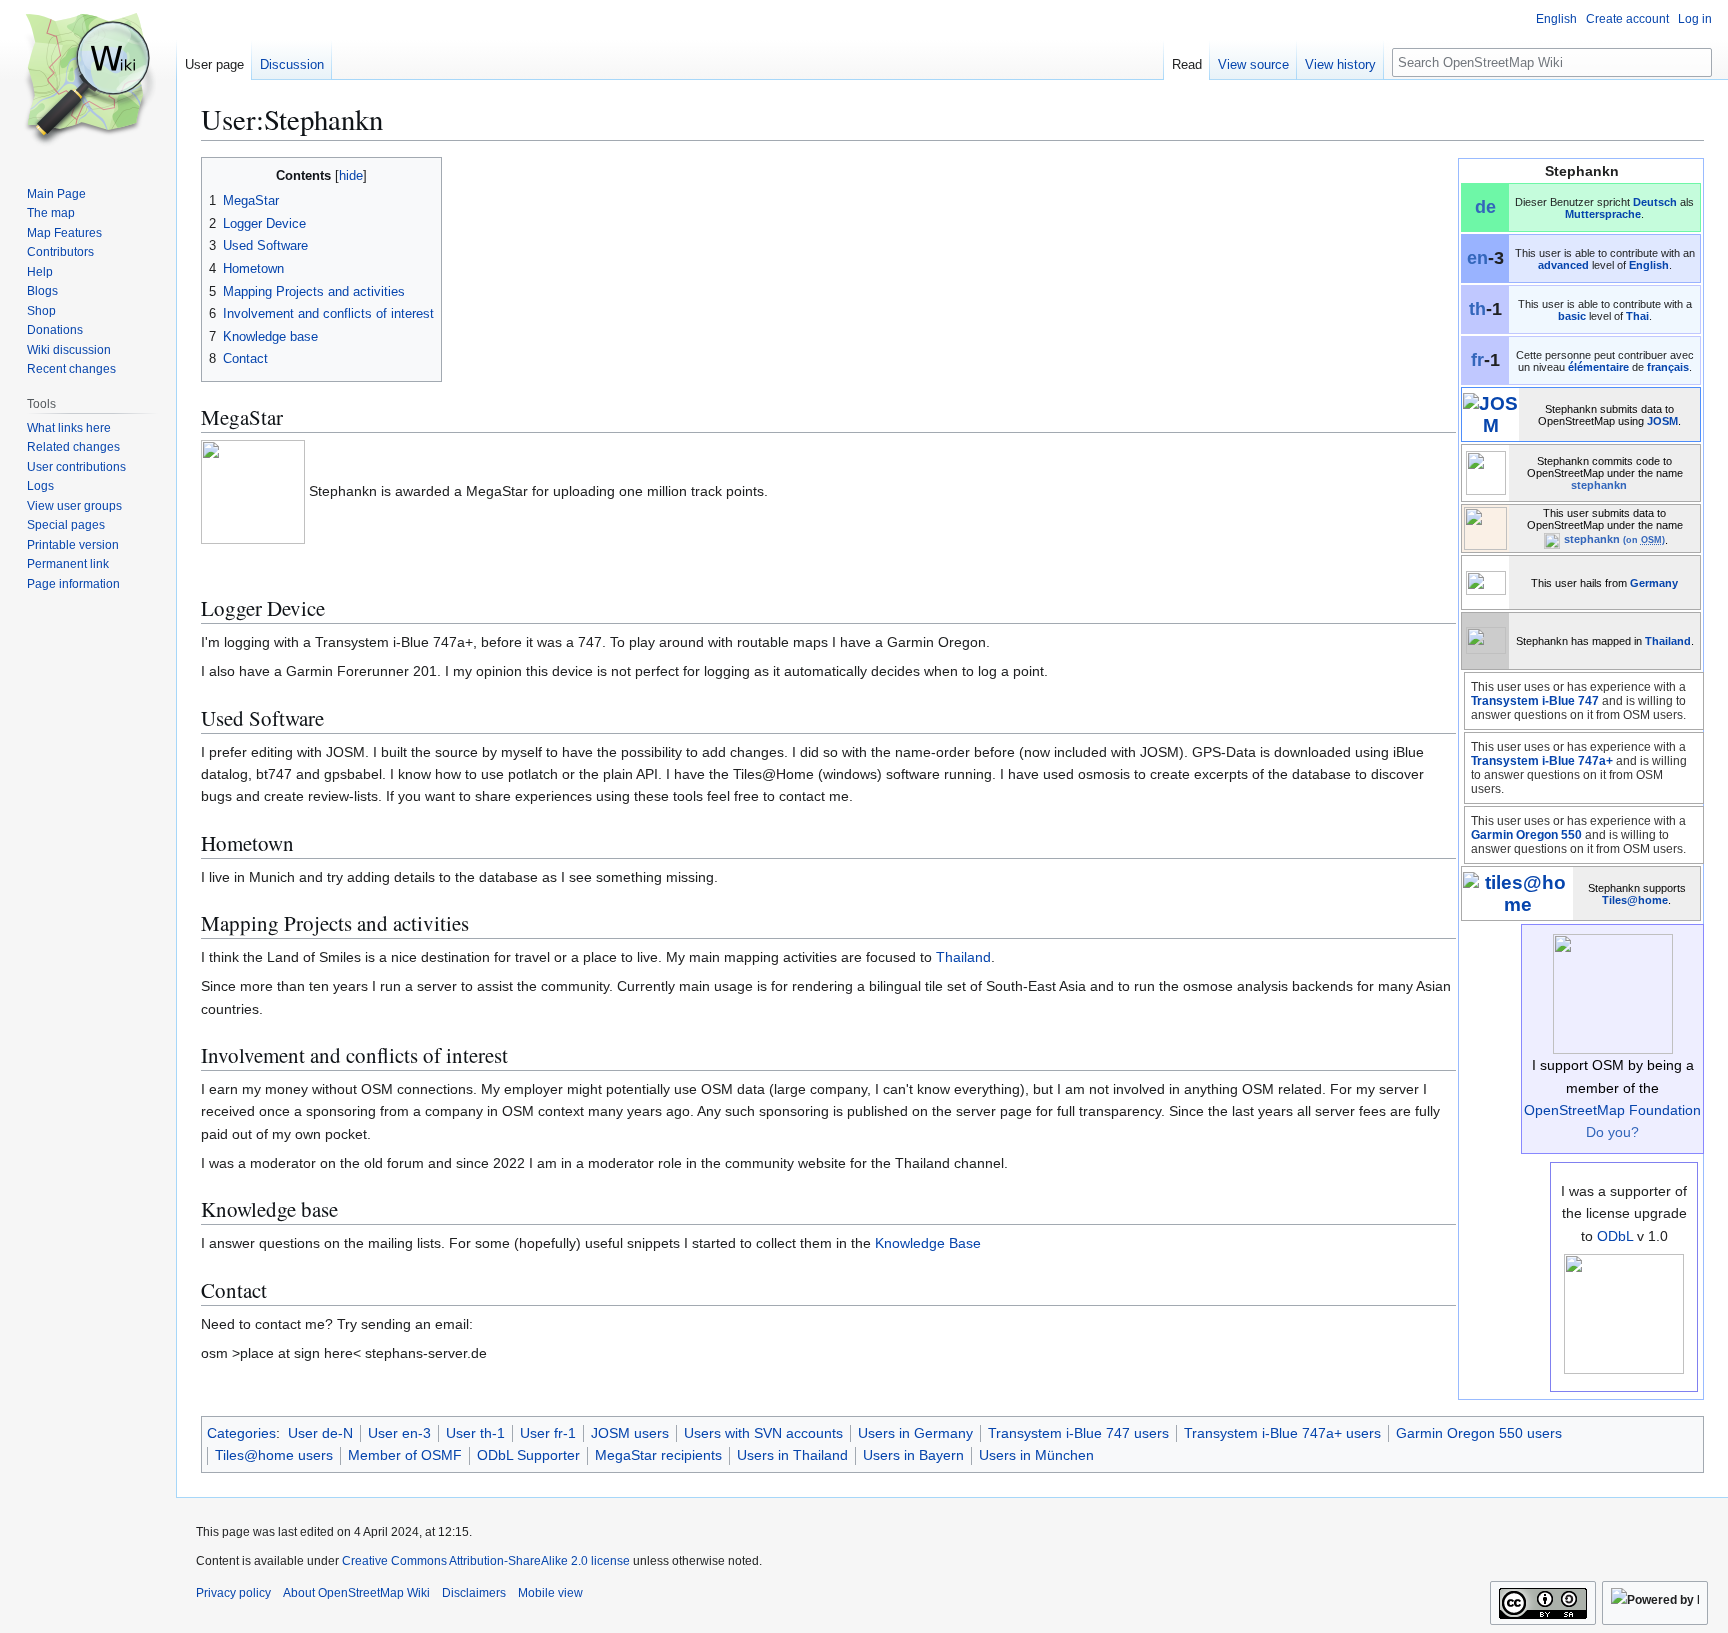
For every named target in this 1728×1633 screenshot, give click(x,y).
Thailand (1668, 641)
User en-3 (399, 1433)
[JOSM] (1490, 413)
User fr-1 (548, 1433)
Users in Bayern (913, 1455)
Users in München (1036, 1455)
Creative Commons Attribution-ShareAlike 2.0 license (486, 1561)
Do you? (1612, 1132)
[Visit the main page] (88, 80)
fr (1477, 360)
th (1477, 309)
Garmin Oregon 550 (1526, 835)
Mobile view (550, 1593)
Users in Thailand (792, 1455)
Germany (1654, 583)
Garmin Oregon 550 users (1479, 1433)
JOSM (1662, 421)
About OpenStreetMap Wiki (356, 1593)
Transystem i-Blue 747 (1535, 701)
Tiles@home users (274, 1455)
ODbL (1615, 1236)
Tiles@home (1635, 900)
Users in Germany (915, 1433)
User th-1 (475, 1433)
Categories (241, 1433)
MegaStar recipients (658, 1455)
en (1477, 258)
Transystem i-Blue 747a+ (1542, 761)
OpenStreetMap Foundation (1612, 1110)
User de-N (320, 1433)
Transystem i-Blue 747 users (1078, 1433)
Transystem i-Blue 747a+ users (1282, 1433)
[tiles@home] (1517, 892)
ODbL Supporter (528, 1455)
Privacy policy (233, 1593)
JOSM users (630, 1433)
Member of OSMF (405, 1455)
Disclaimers (474, 1593)
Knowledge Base (928, 1243)
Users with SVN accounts (763, 1433)
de (1485, 207)
